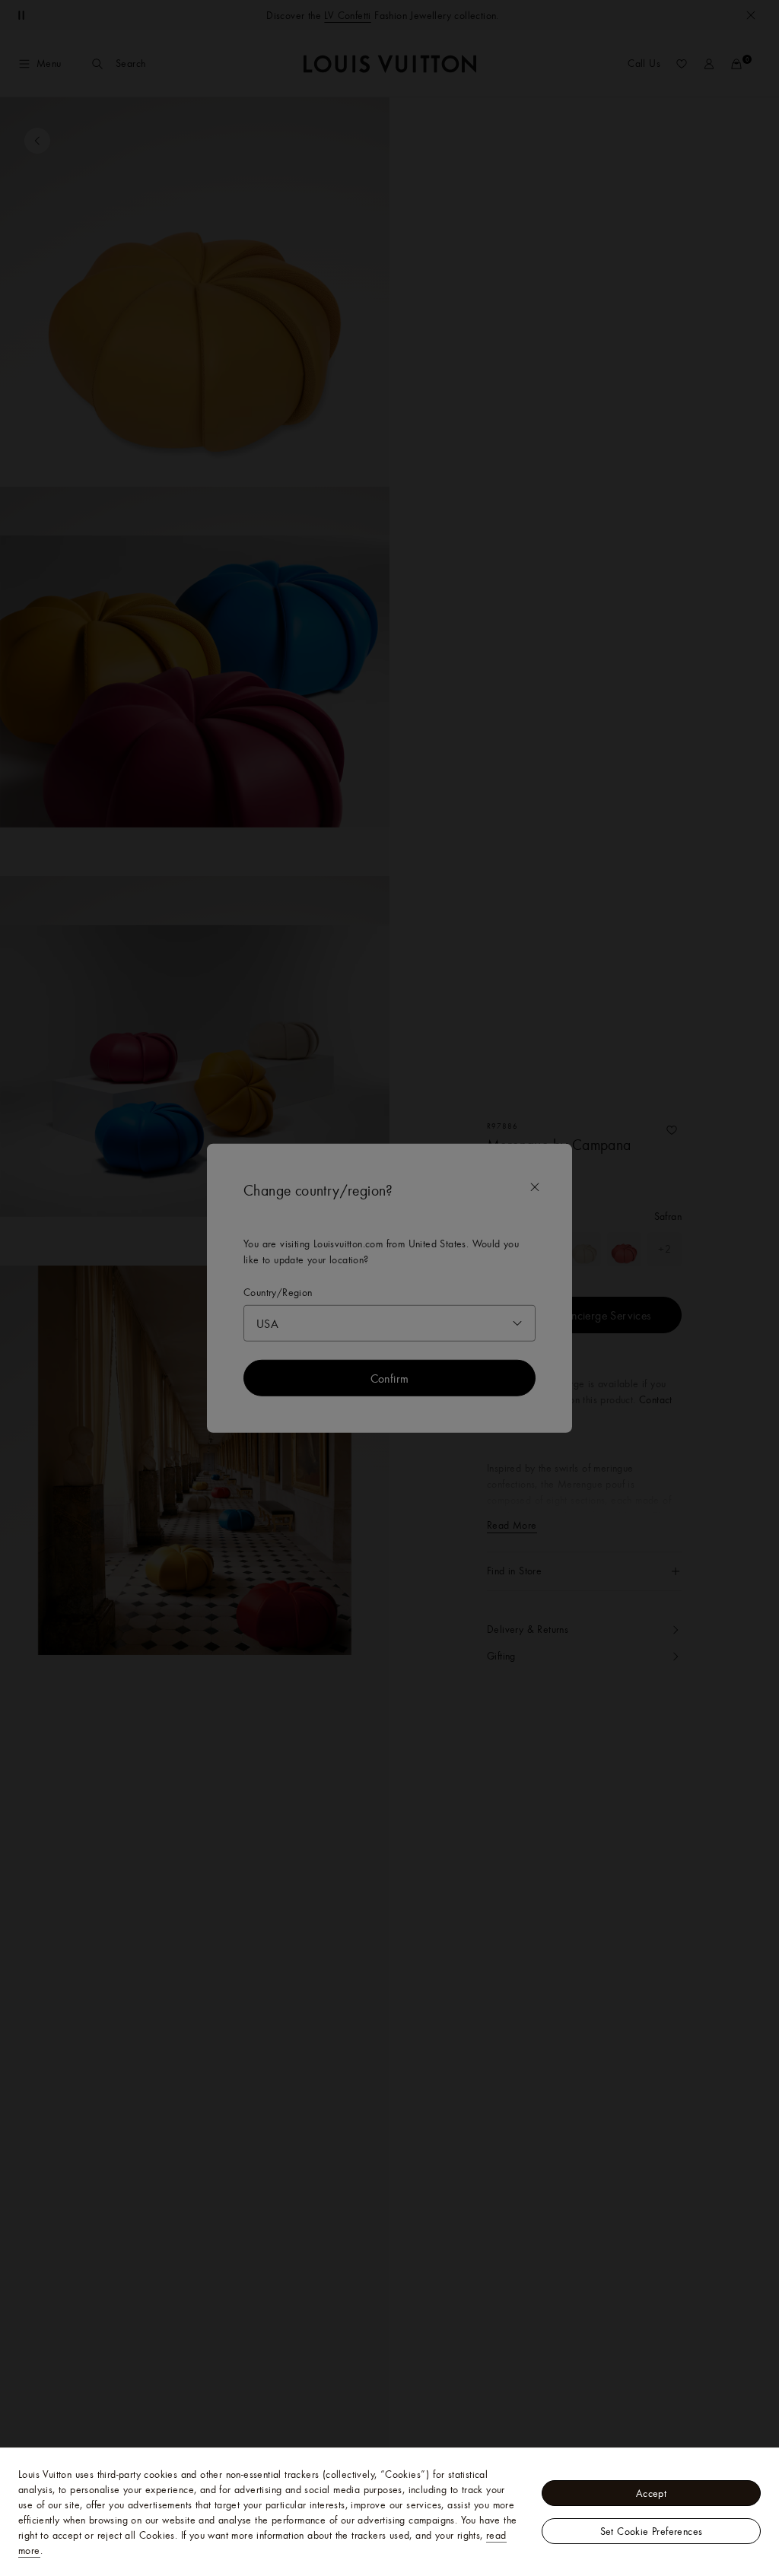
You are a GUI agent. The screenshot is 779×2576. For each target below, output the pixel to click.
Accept (651, 2493)
